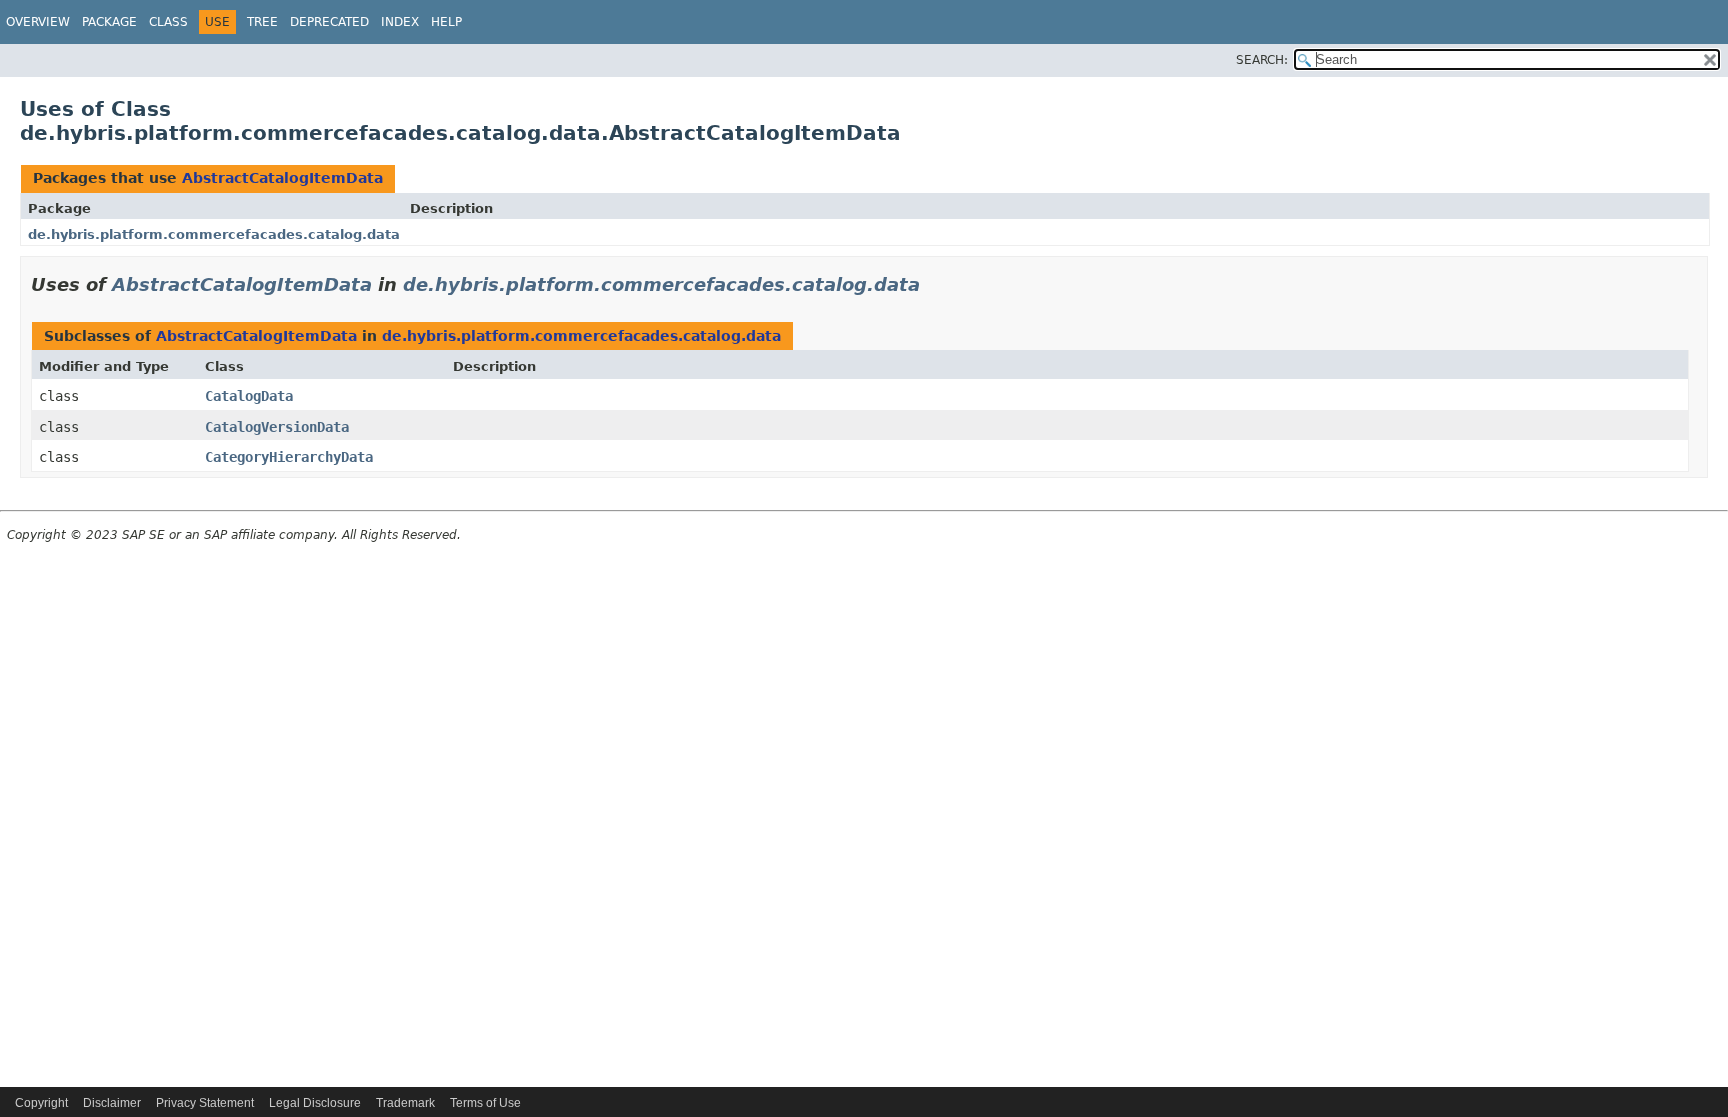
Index (400, 22)
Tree (262, 22)
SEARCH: (1262, 60)
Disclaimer (112, 1103)
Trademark (405, 1103)
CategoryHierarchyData (289, 457)
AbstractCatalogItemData (282, 178)
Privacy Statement (205, 1103)
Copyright (41, 1103)
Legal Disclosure (315, 1103)
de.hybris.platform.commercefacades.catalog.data (214, 234)
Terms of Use (485, 1103)
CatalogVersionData (277, 427)
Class (168, 22)
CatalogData (249, 396)
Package (109, 22)
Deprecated (329, 22)
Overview (38, 22)
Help (446, 22)
